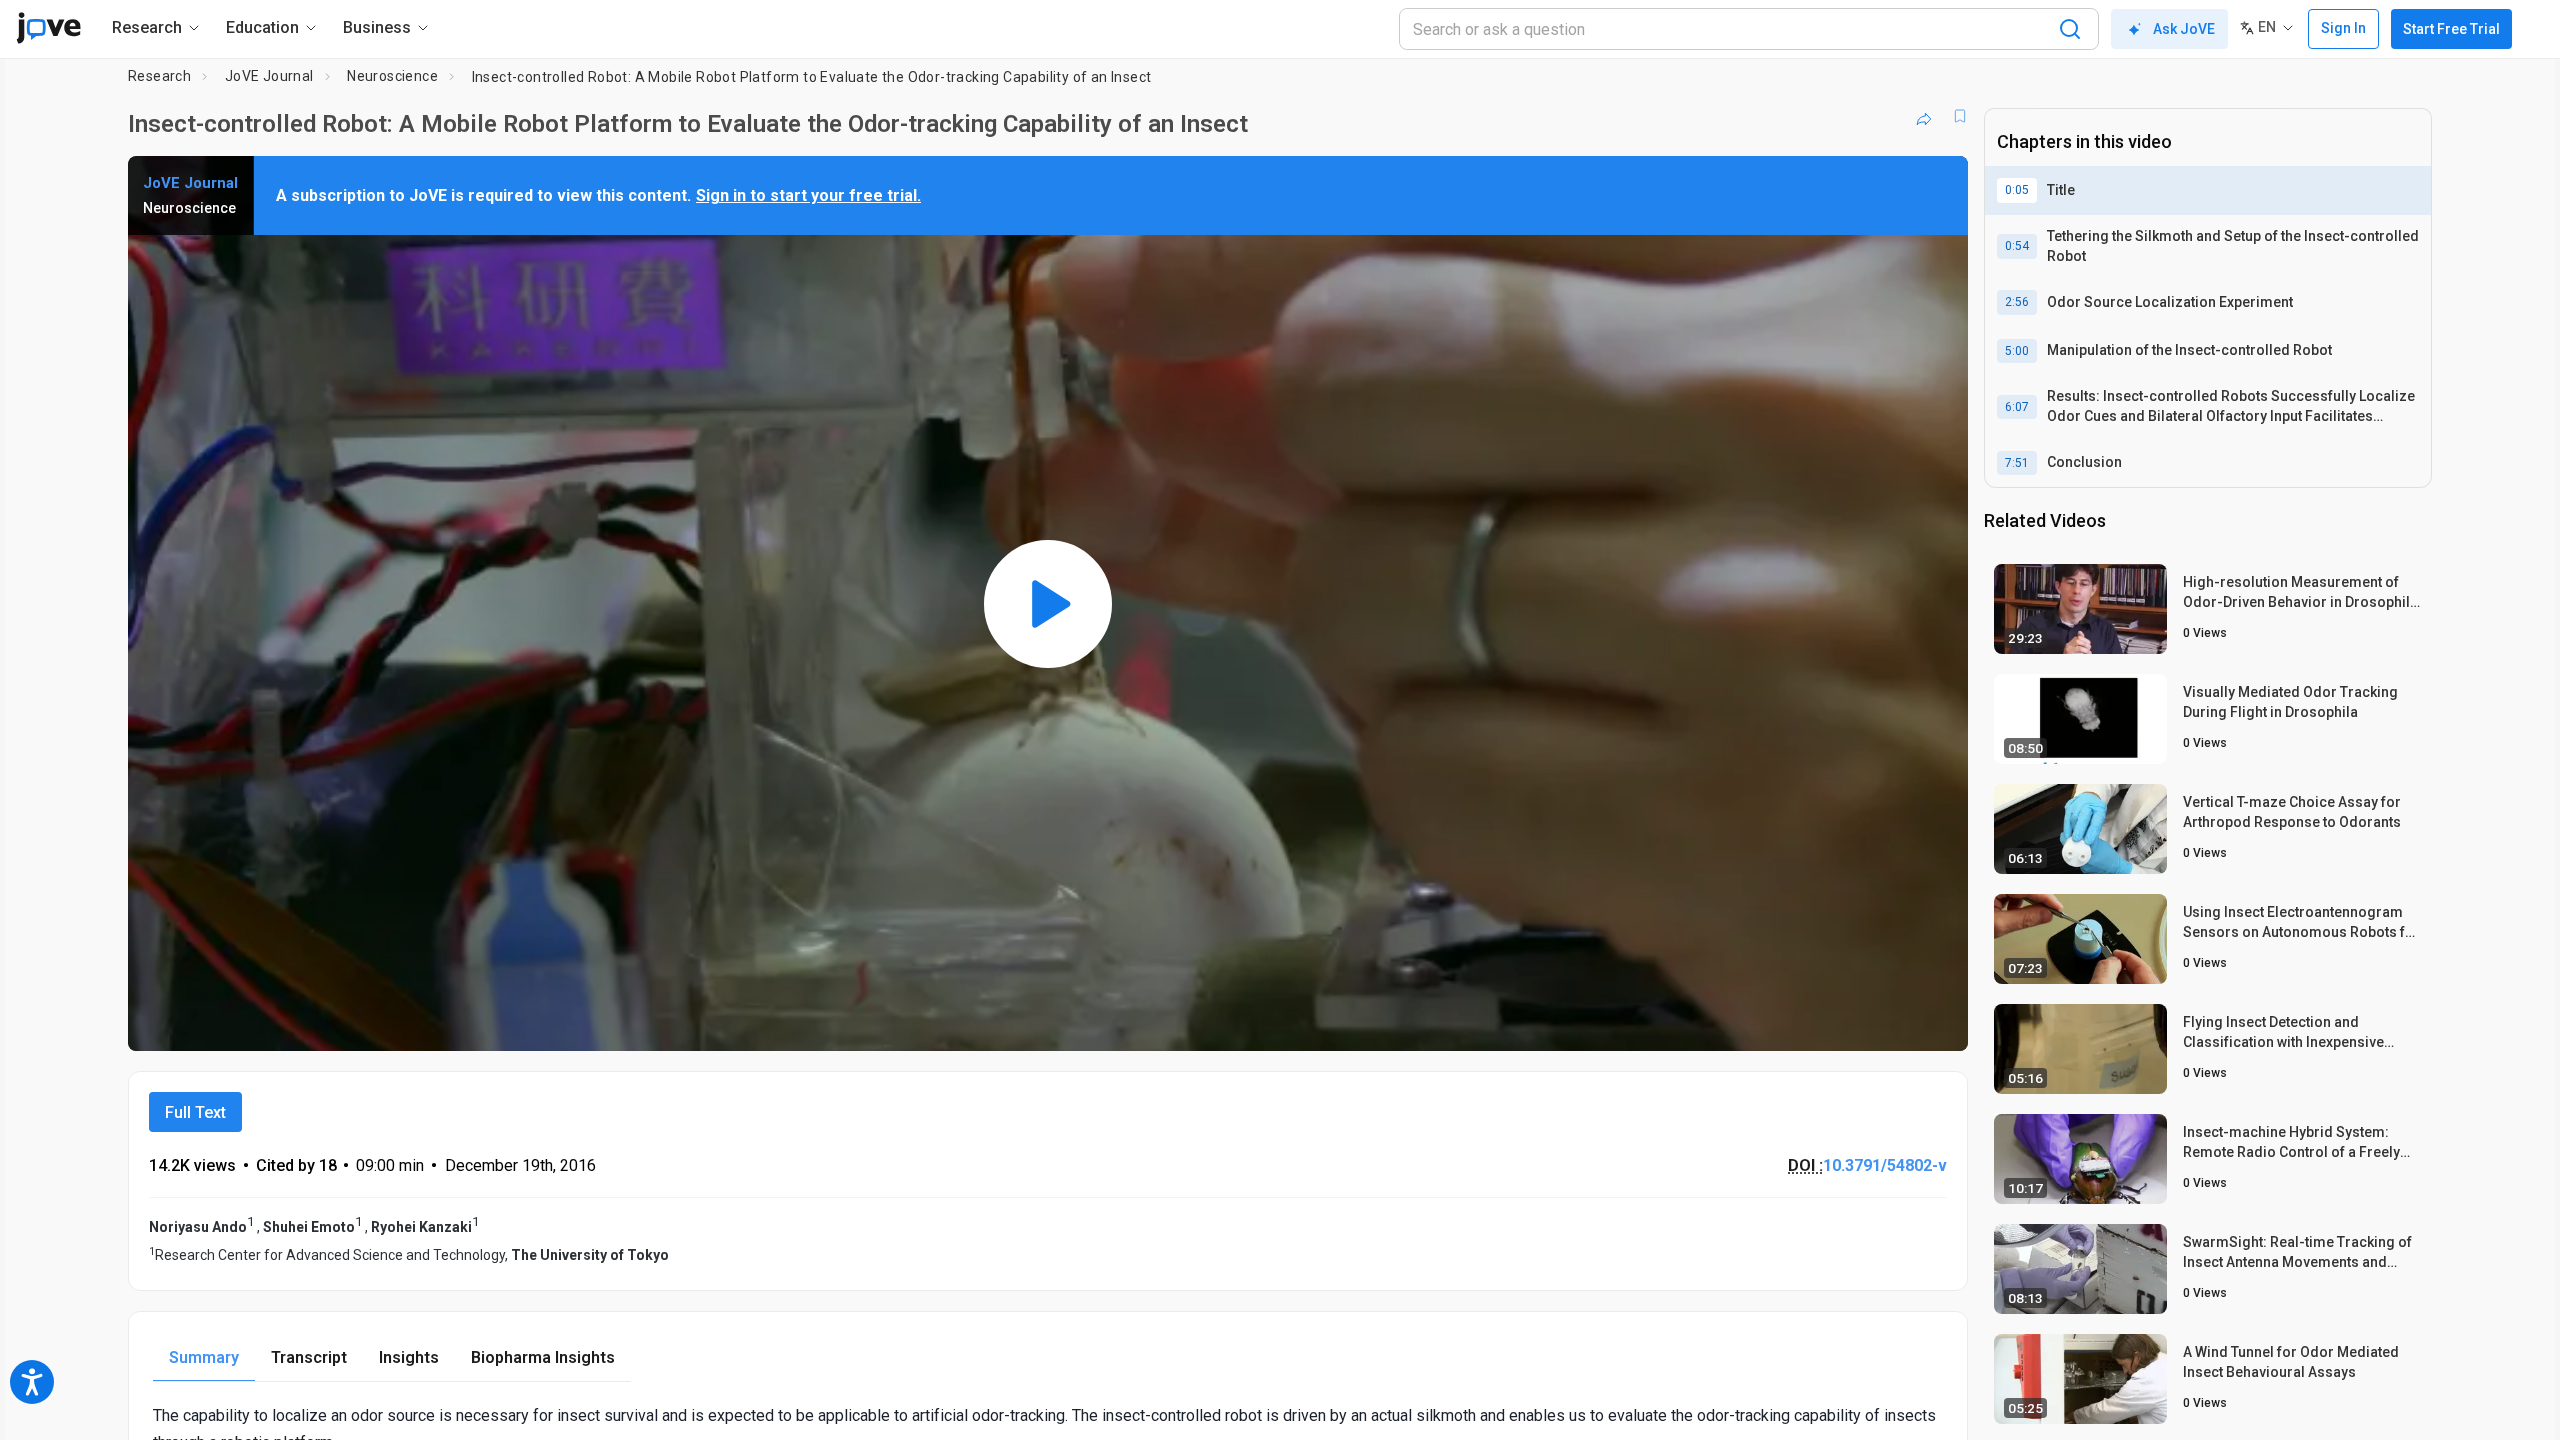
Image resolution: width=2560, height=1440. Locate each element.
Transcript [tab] (309, 1357)
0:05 (2017, 190)
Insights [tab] (409, 1357)
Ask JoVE (2184, 29)
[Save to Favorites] (1960, 116)
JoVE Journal (269, 76)
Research (159, 76)
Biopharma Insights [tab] (543, 1357)
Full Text (195, 1112)
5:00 (2017, 351)
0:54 (2017, 246)
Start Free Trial (2451, 29)
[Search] (2070, 29)
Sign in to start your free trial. (808, 195)
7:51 (2017, 463)
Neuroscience (392, 76)
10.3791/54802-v (1885, 1165)
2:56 (2017, 302)
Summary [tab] (204, 1357)
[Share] (1924, 116)
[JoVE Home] (48, 28)
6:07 (2017, 407)
